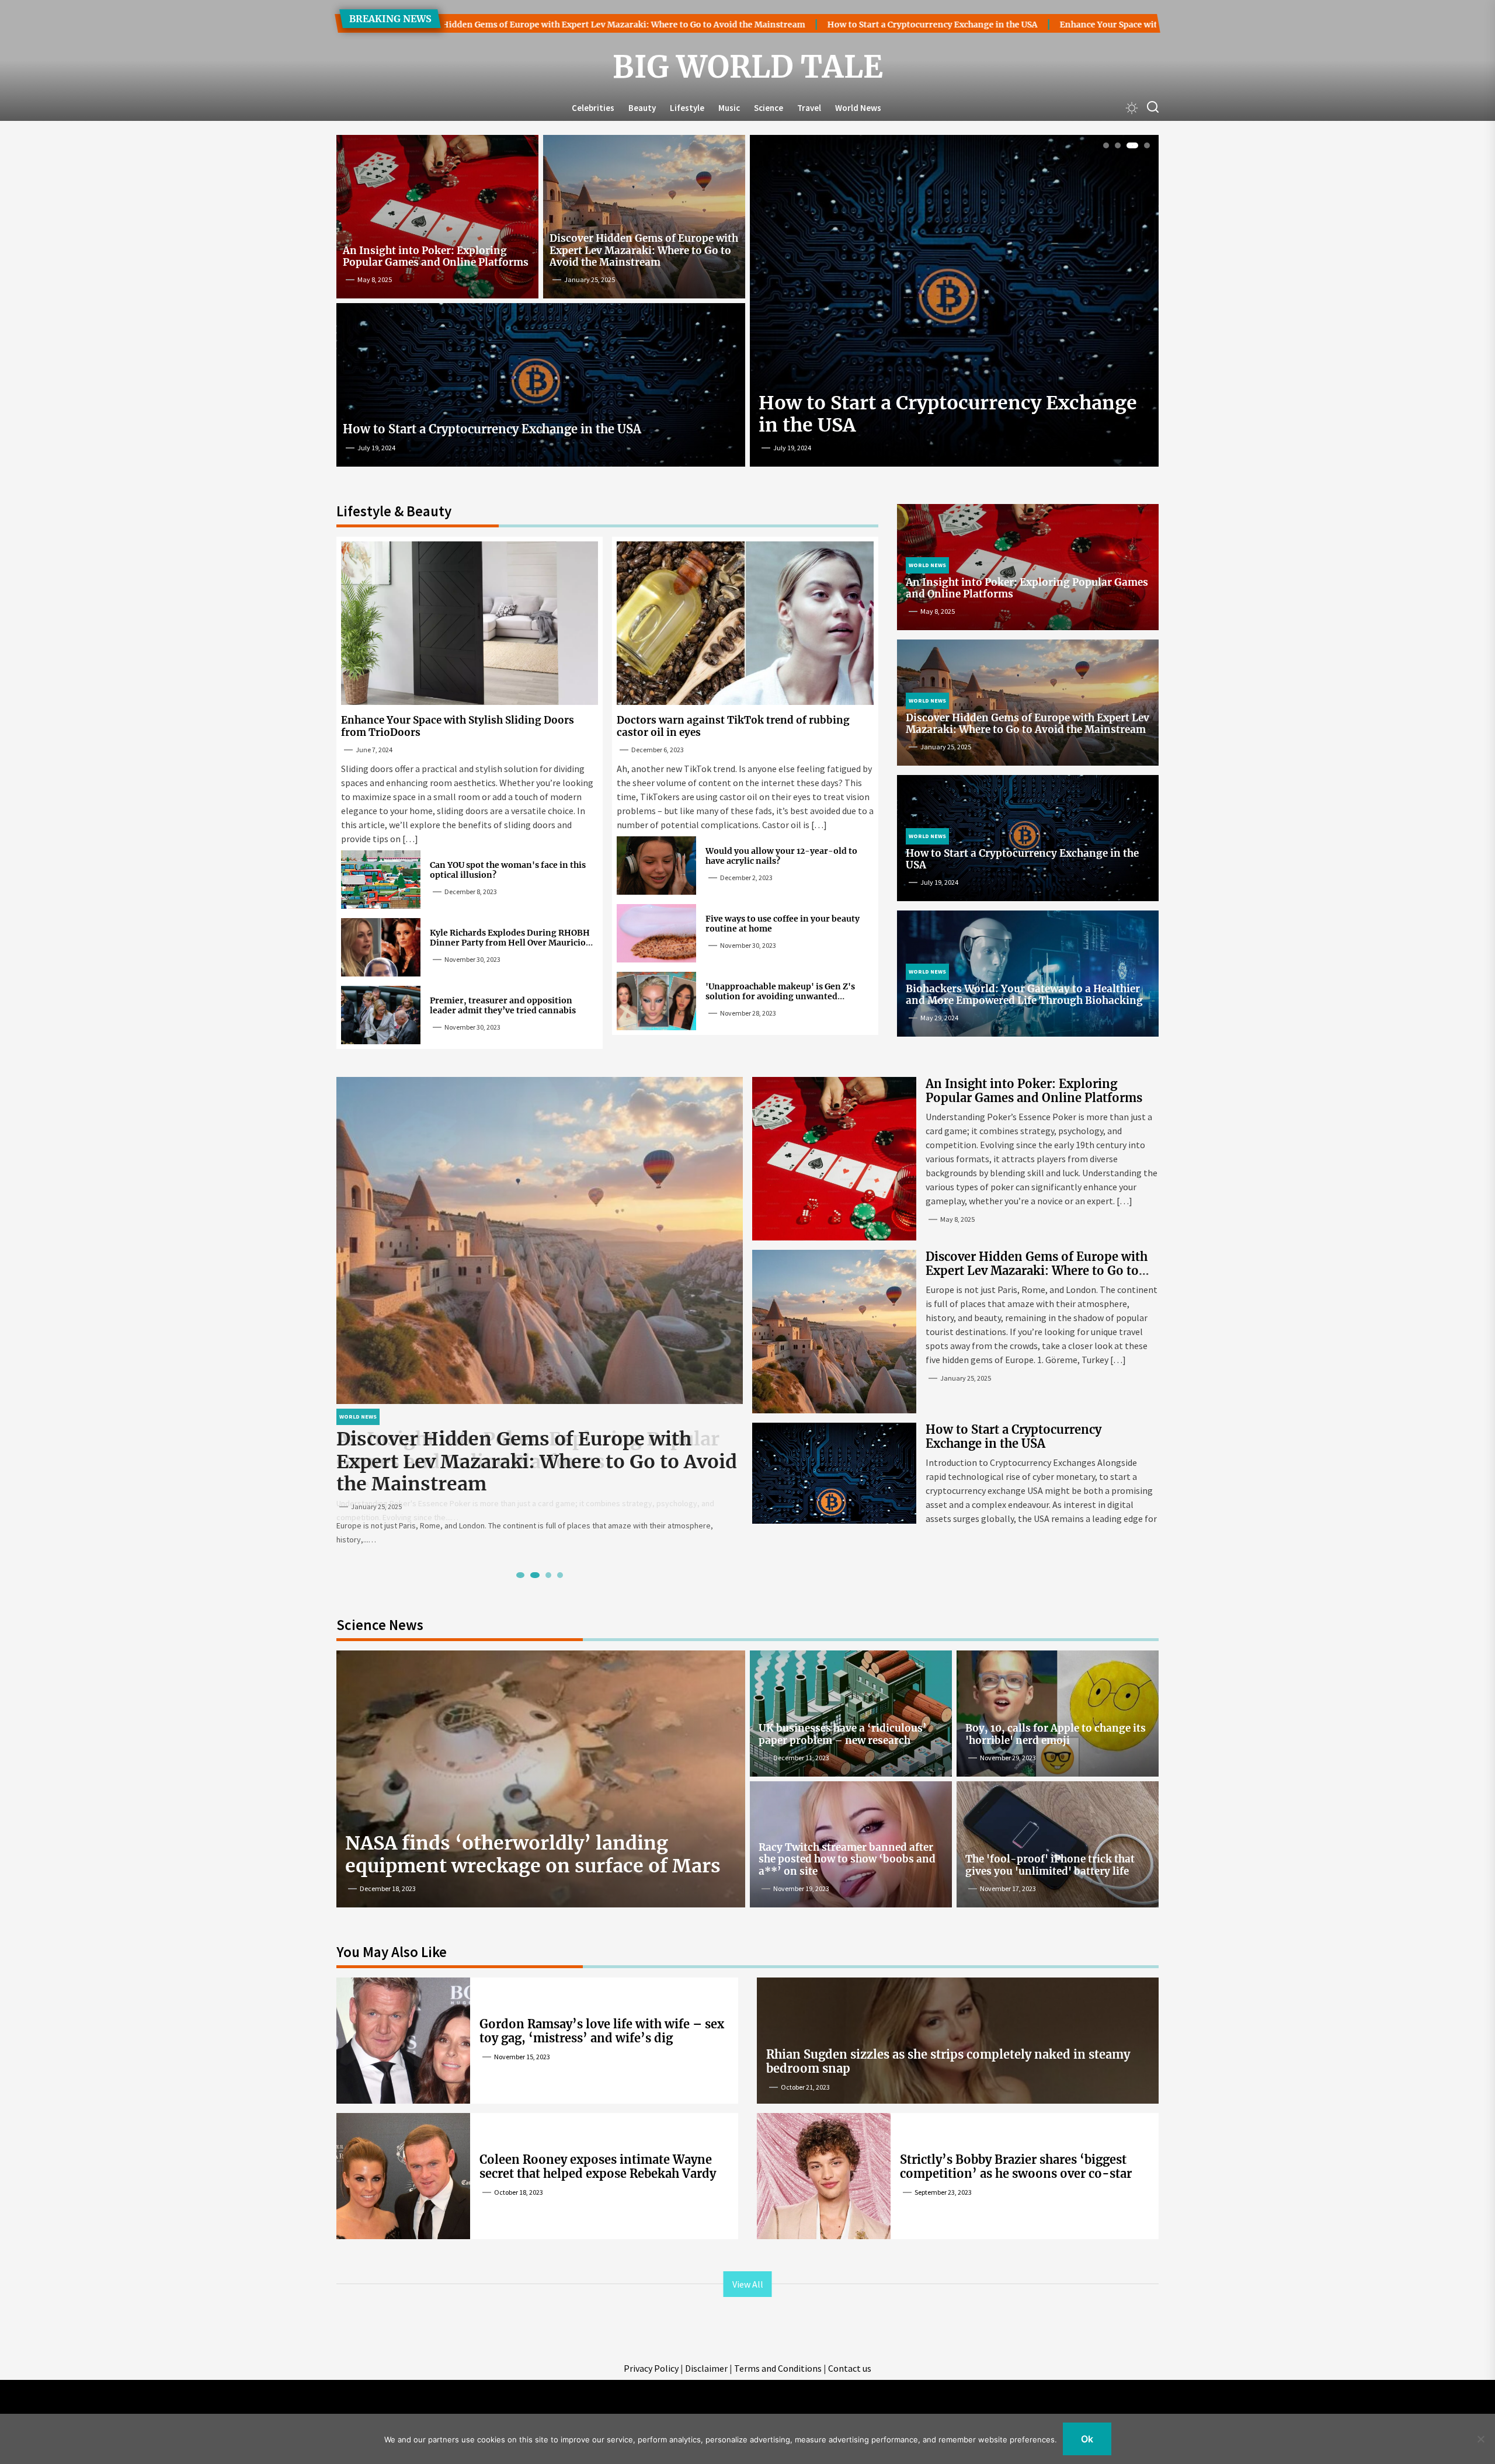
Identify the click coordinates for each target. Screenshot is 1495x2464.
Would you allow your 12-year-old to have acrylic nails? (781, 856)
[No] (1480, 2439)
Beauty (642, 108)
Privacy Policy (651, 2368)
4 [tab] (1144, 146)
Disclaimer (706, 2368)
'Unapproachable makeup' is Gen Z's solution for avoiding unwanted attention (780, 996)
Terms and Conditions (778, 2368)
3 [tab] (1130, 146)
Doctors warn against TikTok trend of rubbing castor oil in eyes (733, 726)
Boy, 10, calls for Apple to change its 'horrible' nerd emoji (1056, 1734)
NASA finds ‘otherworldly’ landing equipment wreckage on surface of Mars (533, 1854)
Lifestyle (687, 108)
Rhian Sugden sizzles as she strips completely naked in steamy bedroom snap (948, 2061)
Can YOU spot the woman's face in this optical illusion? (508, 870)
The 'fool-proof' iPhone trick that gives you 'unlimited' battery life (1050, 1865)
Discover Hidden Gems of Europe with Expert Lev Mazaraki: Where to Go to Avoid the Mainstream (644, 250)
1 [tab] (1106, 146)
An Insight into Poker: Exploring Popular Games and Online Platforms (436, 256)
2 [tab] (1118, 146)
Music (729, 108)
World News (858, 108)
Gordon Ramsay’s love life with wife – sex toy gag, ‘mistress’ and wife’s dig (602, 2031)
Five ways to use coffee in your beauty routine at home (783, 924)
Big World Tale (748, 67)
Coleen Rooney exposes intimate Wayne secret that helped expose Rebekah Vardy (598, 2166)
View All (748, 2284)
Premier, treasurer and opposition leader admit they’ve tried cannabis (503, 1005)
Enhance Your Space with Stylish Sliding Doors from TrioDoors (984, 25)
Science (769, 108)
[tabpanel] (954, 305)
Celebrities (593, 108)
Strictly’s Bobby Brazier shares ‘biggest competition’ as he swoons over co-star (1016, 2166)
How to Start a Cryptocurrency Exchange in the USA (728, 25)
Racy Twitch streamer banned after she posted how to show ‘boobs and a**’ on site (847, 1859)
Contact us (850, 2368)
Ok (1087, 2439)
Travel (809, 108)
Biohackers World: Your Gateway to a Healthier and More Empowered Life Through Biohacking (1024, 995)
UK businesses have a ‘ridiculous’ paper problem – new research (843, 1734)
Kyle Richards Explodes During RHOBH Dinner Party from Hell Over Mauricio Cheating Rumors (510, 943)
